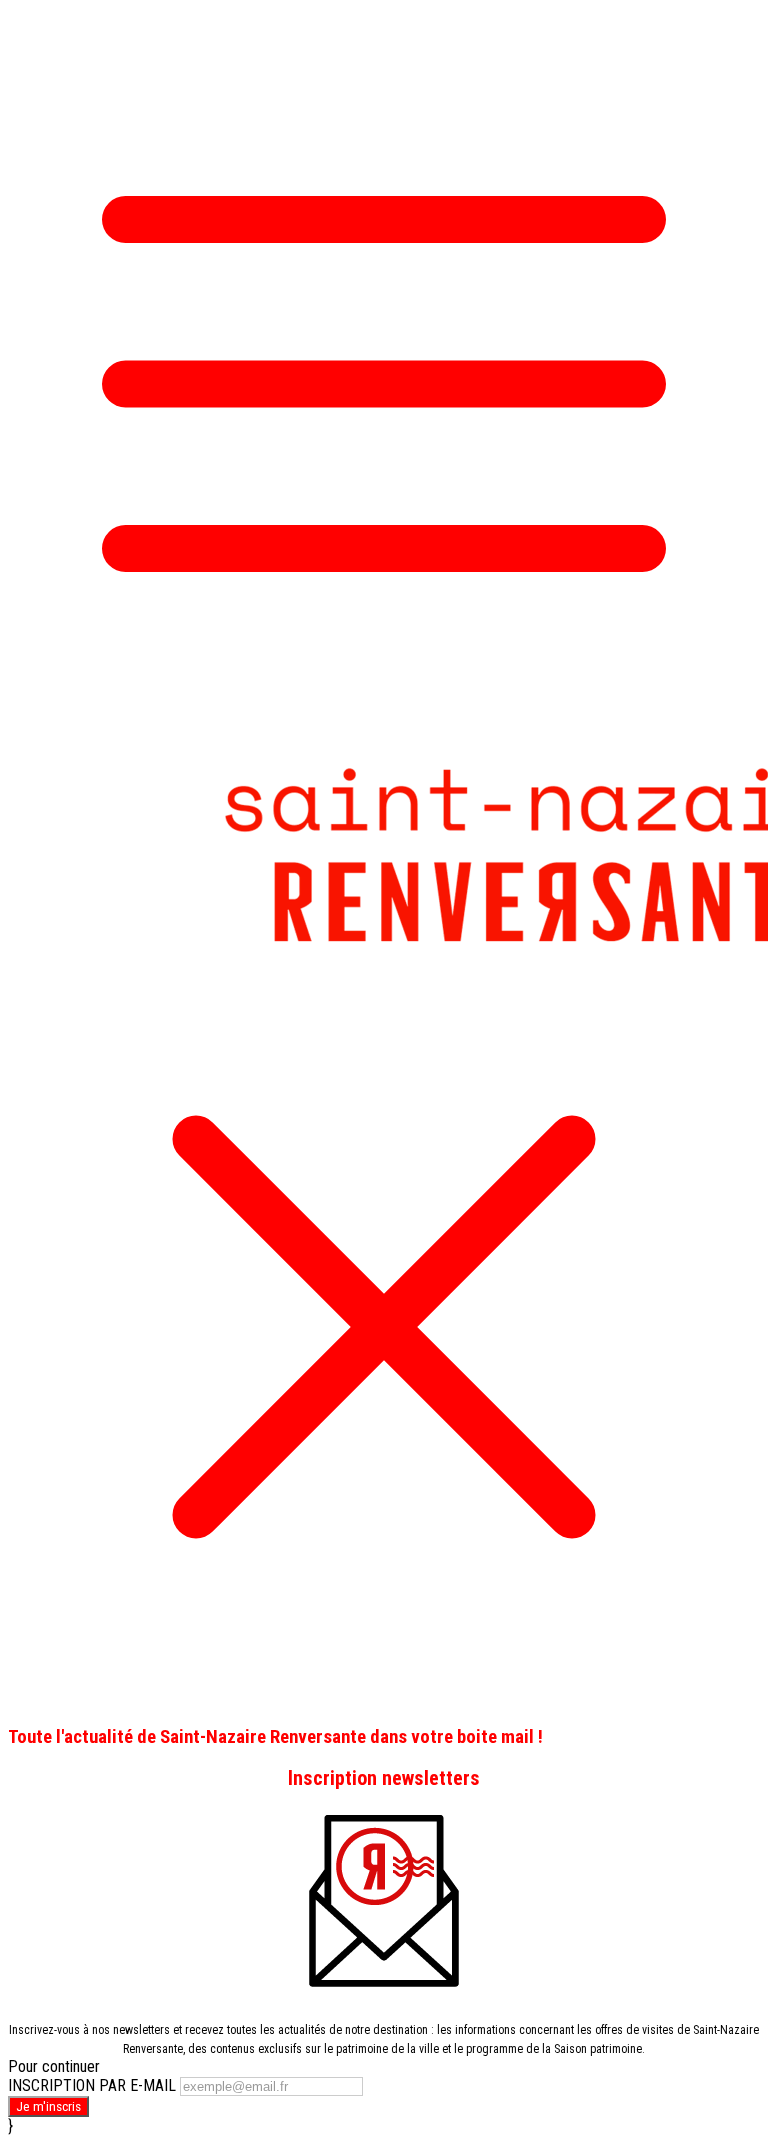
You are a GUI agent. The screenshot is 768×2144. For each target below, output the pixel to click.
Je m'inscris (48, 2106)
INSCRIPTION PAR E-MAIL (92, 2085)
